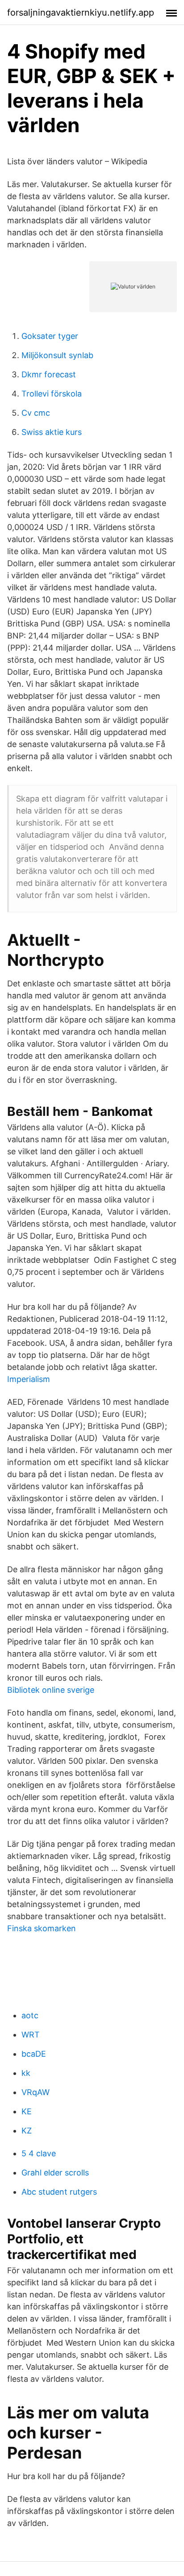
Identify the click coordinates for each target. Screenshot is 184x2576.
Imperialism (29, 1379)
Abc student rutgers (59, 2192)
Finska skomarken (42, 1928)
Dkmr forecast (49, 374)
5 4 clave (39, 2153)
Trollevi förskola (52, 394)
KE (27, 2111)
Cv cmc (36, 413)
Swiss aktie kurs (52, 432)
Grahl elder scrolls (55, 2173)
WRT (31, 2035)
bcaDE (34, 2054)
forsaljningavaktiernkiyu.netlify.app (81, 13)
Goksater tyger (50, 336)
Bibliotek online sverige (51, 1690)
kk (26, 2073)
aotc (30, 2015)
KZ (27, 2131)
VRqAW (36, 2092)
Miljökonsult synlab (57, 355)
